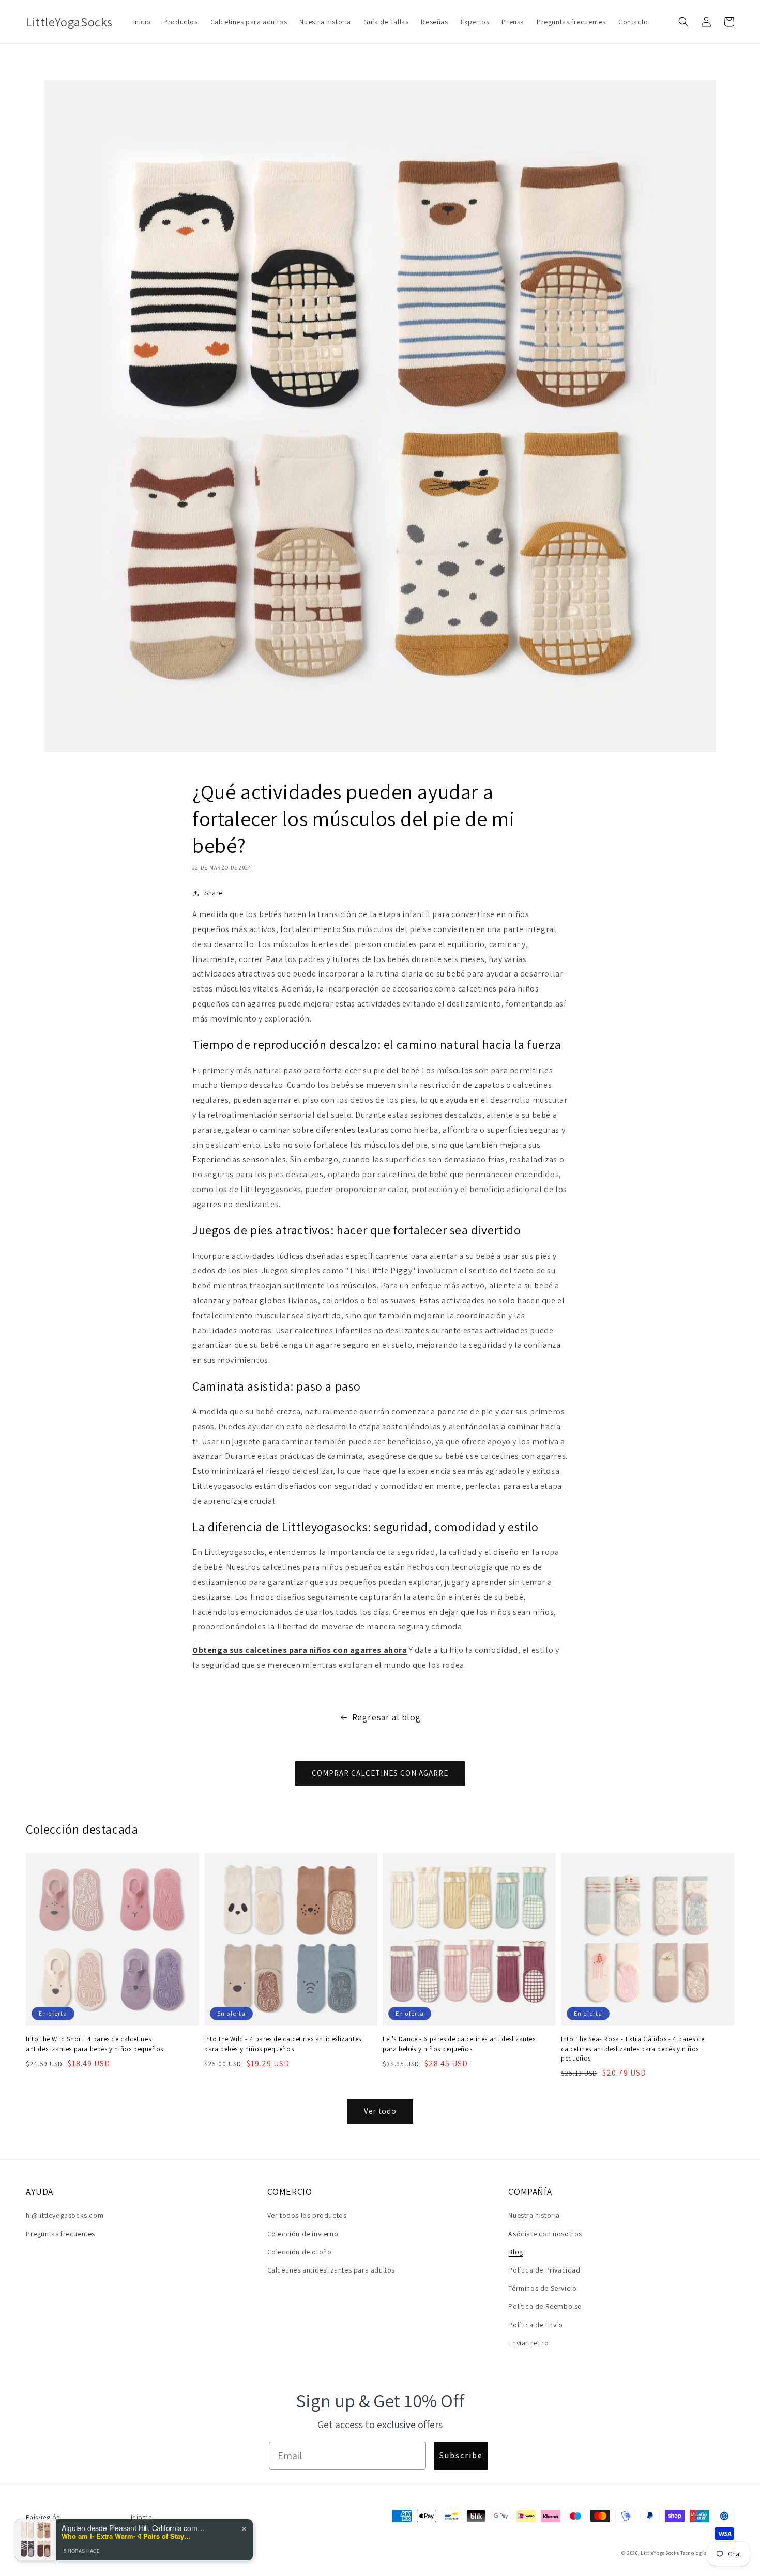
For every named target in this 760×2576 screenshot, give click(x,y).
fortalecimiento (310, 929)
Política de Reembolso (545, 2306)
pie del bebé (397, 1070)
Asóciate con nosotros (545, 2234)
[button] (683, 22)
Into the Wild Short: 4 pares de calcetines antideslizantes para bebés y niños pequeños (95, 2044)
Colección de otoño (300, 2252)
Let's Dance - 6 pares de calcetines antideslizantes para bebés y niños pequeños (459, 2044)
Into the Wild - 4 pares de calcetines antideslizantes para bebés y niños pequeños (283, 2044)
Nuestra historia (534, 2215)
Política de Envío (535, 2325)
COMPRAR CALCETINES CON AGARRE (380, 1773)
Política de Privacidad (544, 2270)
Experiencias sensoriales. (240, 1159)
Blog (515, 2252)
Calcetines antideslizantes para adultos (331, 2270)
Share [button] (214, 893)
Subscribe (461, 2455)
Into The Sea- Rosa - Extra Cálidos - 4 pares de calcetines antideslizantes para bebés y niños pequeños (633, 2048)
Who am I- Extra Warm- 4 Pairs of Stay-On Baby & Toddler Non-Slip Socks (126, 2536)
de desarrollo (331, 1427)
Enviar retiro (528, 2343)
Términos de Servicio (542, 2288)
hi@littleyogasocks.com (65, 2215)
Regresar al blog (387, 1717)
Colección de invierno (303, 2234)
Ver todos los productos (307, 2215)
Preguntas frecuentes (60, 2234)
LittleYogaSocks (660, 2553)
